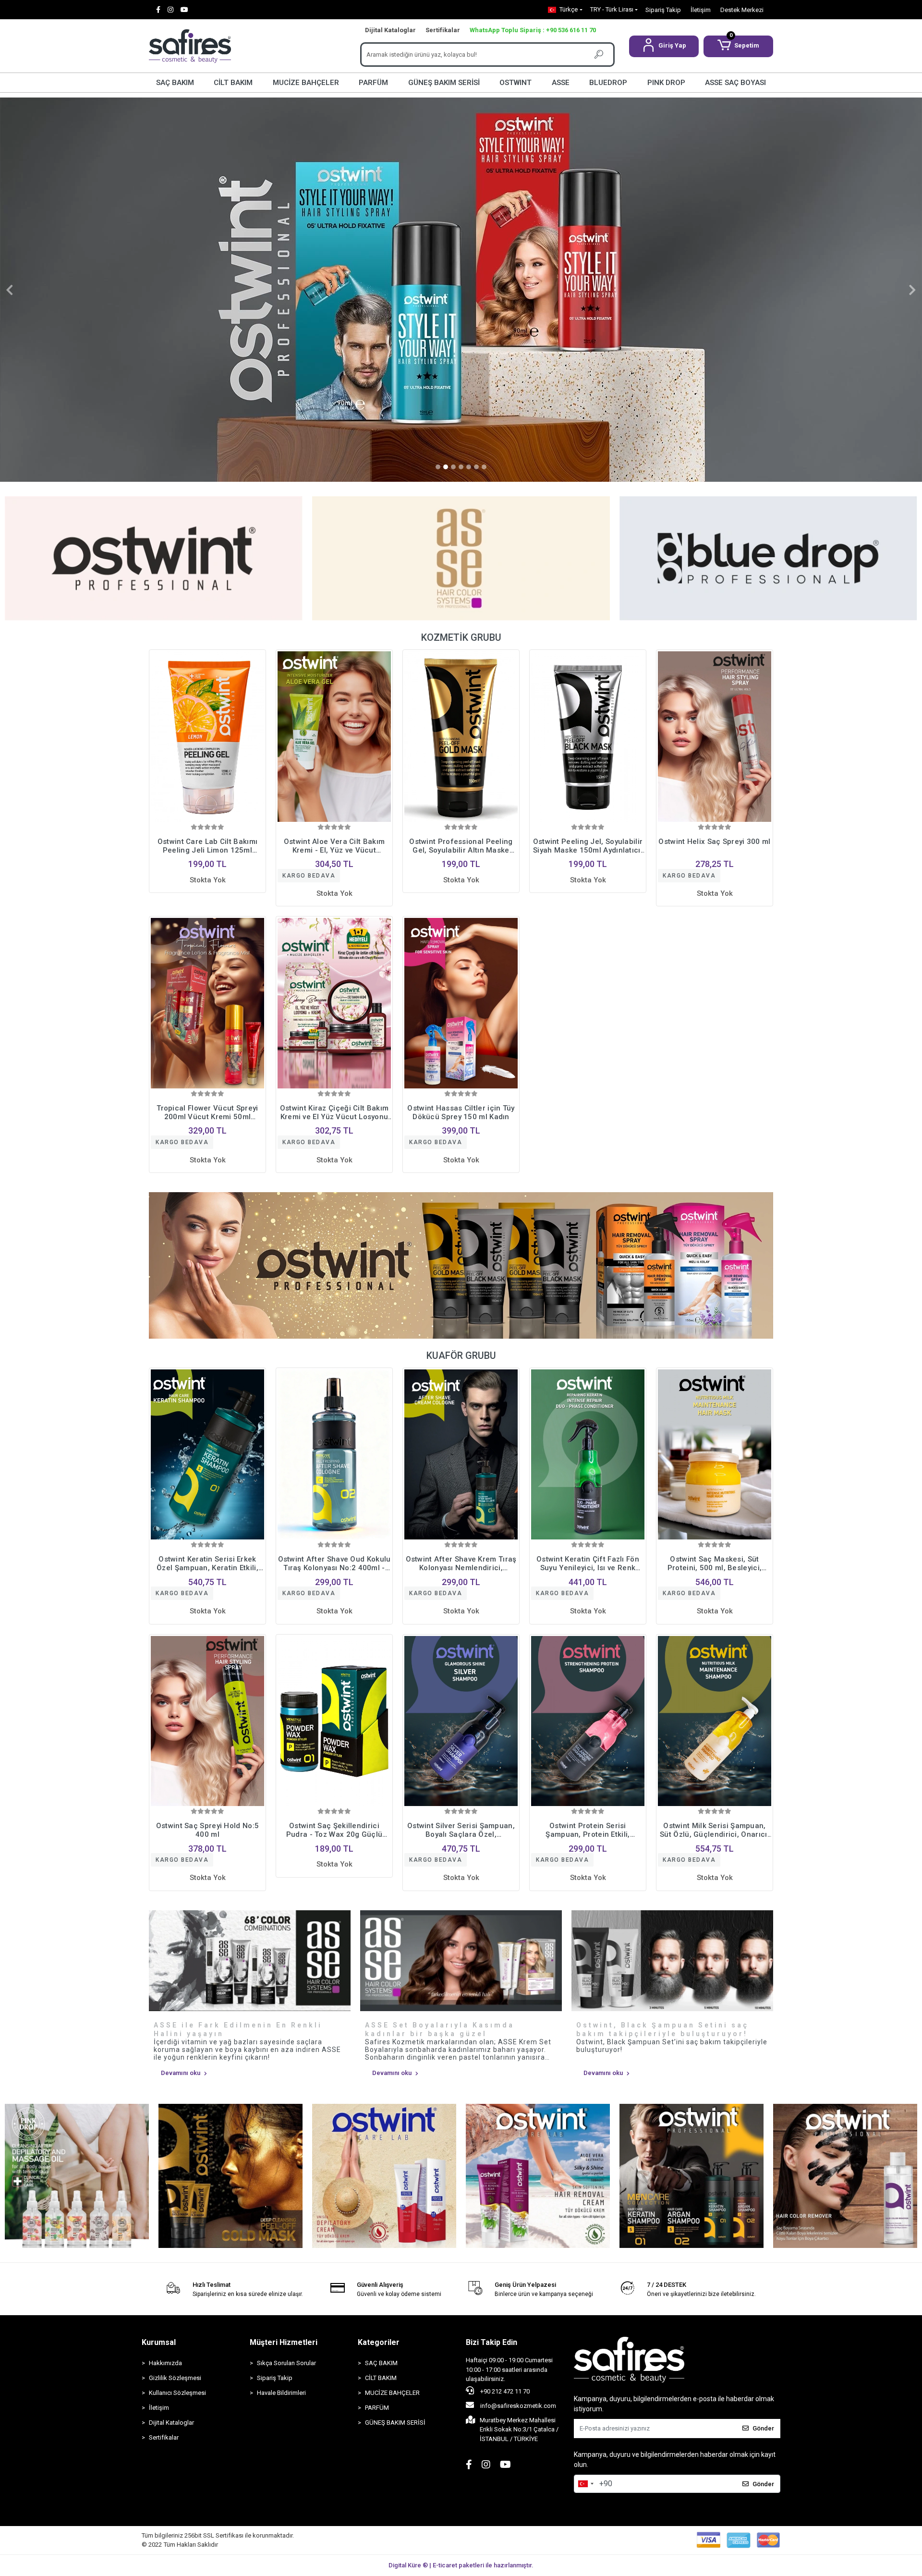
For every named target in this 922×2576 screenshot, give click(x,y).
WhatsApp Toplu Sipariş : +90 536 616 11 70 (533, 30)
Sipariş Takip (663, 10)
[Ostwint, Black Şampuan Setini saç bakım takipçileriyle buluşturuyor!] (672, 1961)
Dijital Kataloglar (390, 30)
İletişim (701, 10)
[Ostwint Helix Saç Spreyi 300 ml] (715, 737)
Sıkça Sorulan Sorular (286, 2363)
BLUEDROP (608, 83)
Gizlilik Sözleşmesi (175, 2378)
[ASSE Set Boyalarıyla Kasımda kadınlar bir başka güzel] (461, 1961)
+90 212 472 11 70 (504, 2391)
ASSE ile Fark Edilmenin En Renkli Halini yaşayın (238, 2029)
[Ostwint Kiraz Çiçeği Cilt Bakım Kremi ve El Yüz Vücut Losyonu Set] (334, 1003)
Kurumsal (159, 2342)
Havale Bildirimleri (281, 2393)
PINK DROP (666, 83)
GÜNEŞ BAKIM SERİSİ (444, 83)
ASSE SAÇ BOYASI (735, 83)
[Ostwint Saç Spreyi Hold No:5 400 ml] (207, 1721)
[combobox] (585, 2484)
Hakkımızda (165, 2363)
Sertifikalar (443, 30)
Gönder (763, 2428)
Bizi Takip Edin (491, 2342)
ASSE (561, 83)
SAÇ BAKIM (175, 83)
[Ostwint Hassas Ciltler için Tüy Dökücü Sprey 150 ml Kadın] (461, 1003)
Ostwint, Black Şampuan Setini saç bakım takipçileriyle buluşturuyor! (662, 2029)
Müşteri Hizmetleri (284, 2342)
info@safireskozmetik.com (517, 2406)
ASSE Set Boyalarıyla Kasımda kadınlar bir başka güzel (440, 2029)
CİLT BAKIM (233, 83)
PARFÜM (373, 83)
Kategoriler (379, 2342)
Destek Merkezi (742, 10)
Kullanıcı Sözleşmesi (177, 2393)
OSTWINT (516, 83)
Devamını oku (181, 2073)
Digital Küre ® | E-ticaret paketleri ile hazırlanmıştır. (461, 2565)
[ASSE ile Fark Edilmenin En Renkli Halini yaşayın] (250, 1961)
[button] (664, 46)
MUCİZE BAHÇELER (306, 83)
